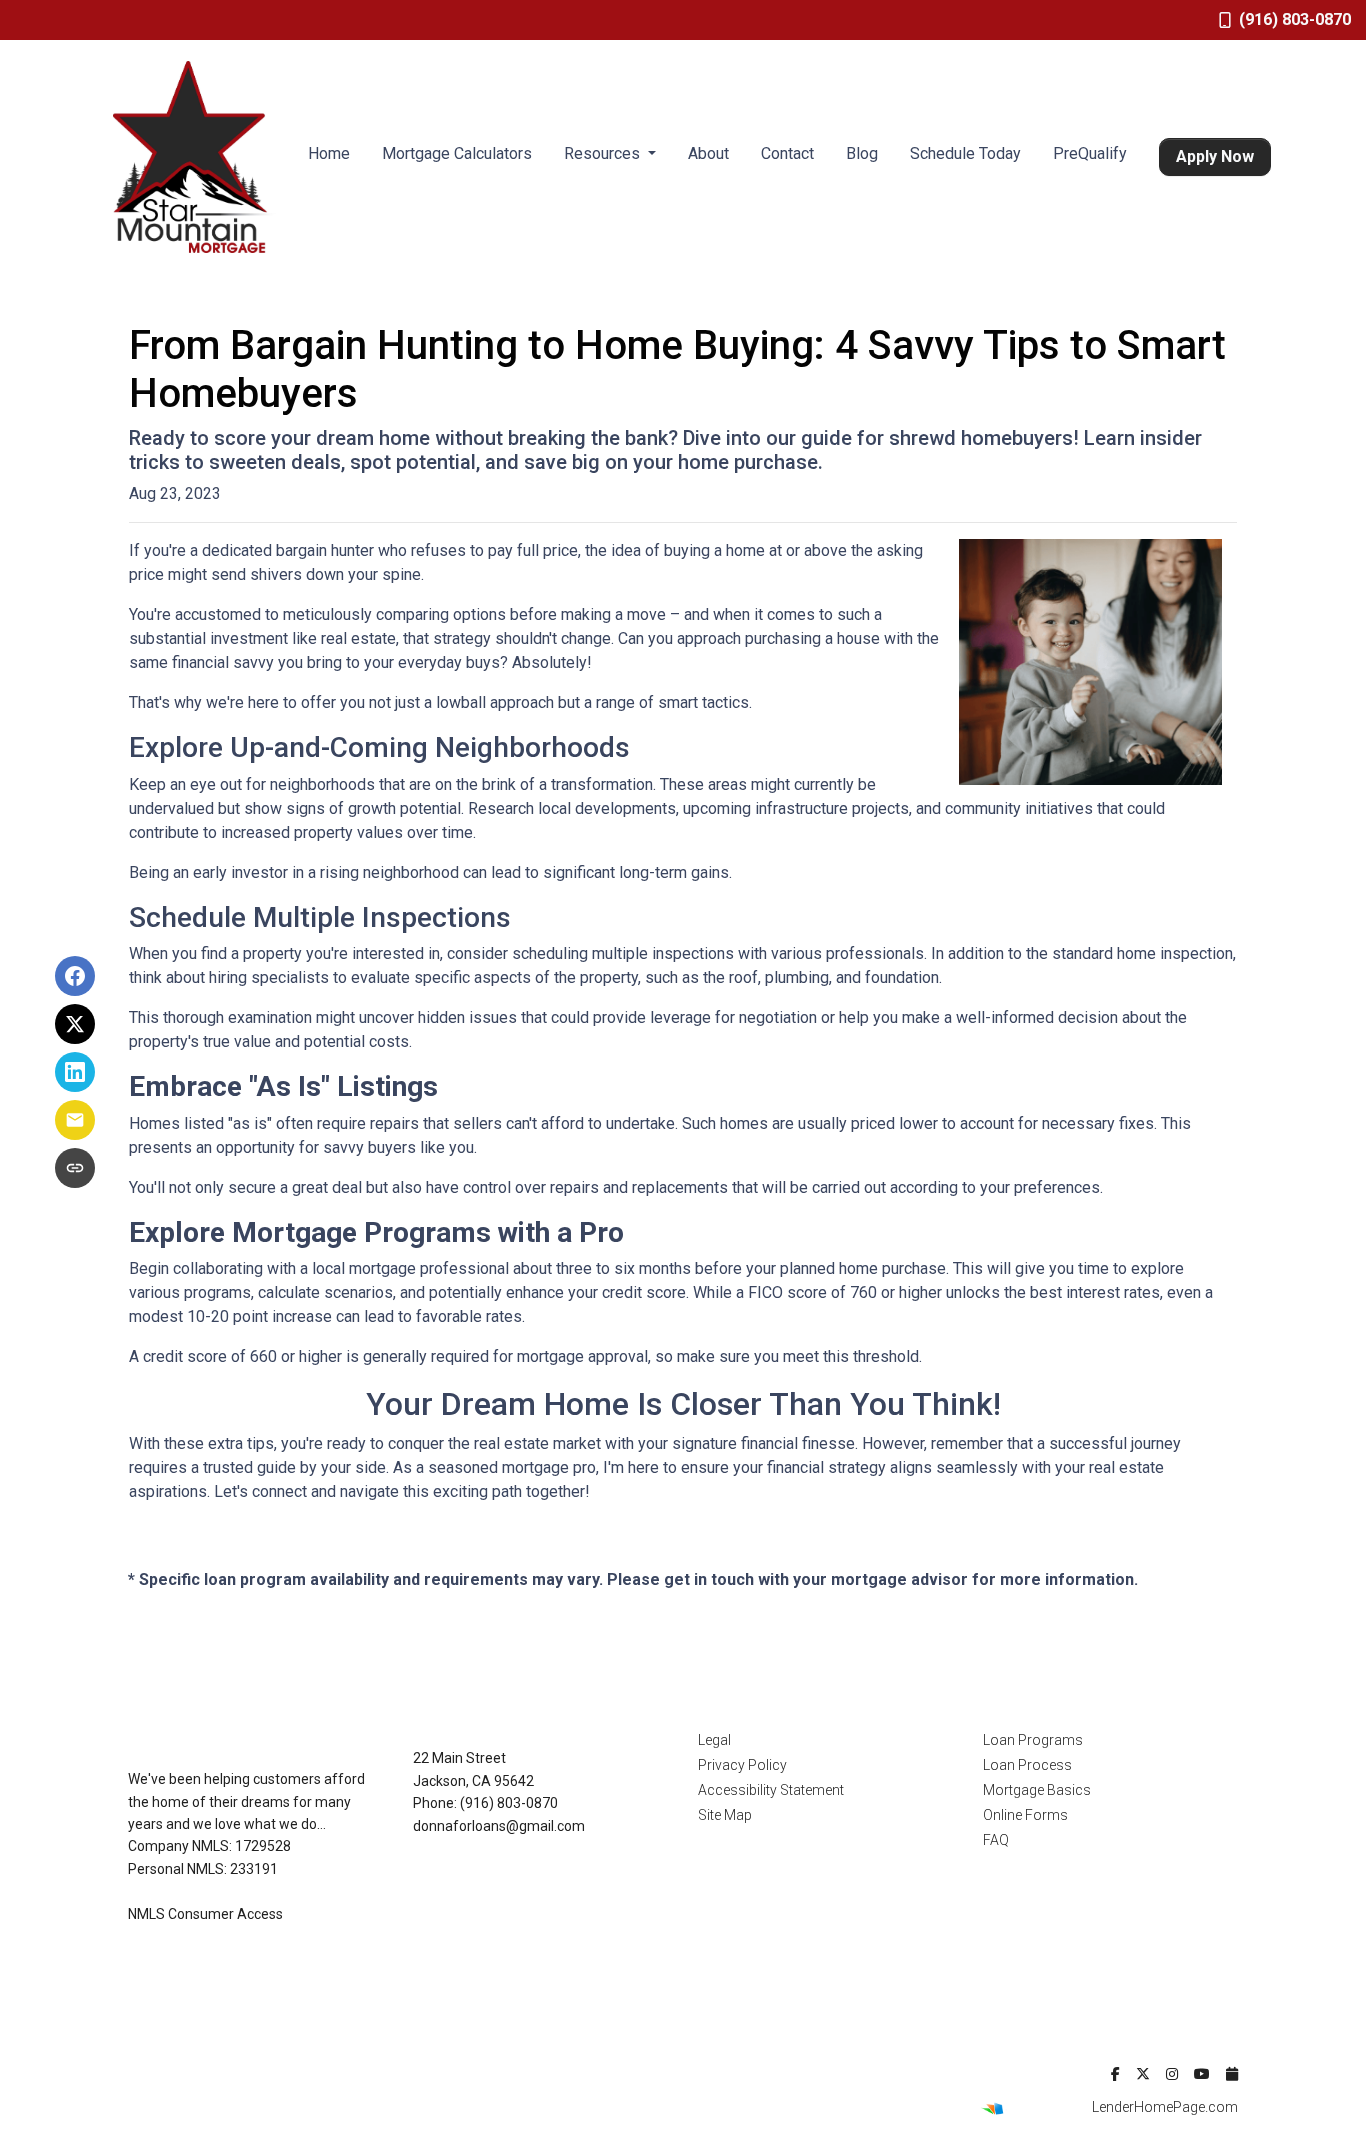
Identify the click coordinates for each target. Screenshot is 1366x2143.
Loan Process (1027, 1765)
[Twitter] (1143, 2074)
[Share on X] (75, 1024)
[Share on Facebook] (75, 976)
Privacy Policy (742, 1765)
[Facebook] (1115, 2074)
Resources (604, 153)
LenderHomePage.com (1165, 2107)
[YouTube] (1202, 2074)
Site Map (725, 1815)
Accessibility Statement (771, 1790)
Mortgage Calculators (457, 153)
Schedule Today (965, 153)
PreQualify (1090, 153)
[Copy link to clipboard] (75, 1168)
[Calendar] (1232, 2074)
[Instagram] (1172, 2074)
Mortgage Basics (1037, 1790)
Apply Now (1215, 156)
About (708, 153)
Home (329, 153)
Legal (714, 1740)
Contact (787, 153)
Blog (862, 153)
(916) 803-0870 (1295, 19)
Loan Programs (1033, 1740)
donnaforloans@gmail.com (499, 1826)
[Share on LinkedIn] (75, 1072)
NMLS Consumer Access (205, 1914)
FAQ (996, 1840)
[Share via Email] (75, 1120)
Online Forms (1025, 1815)
